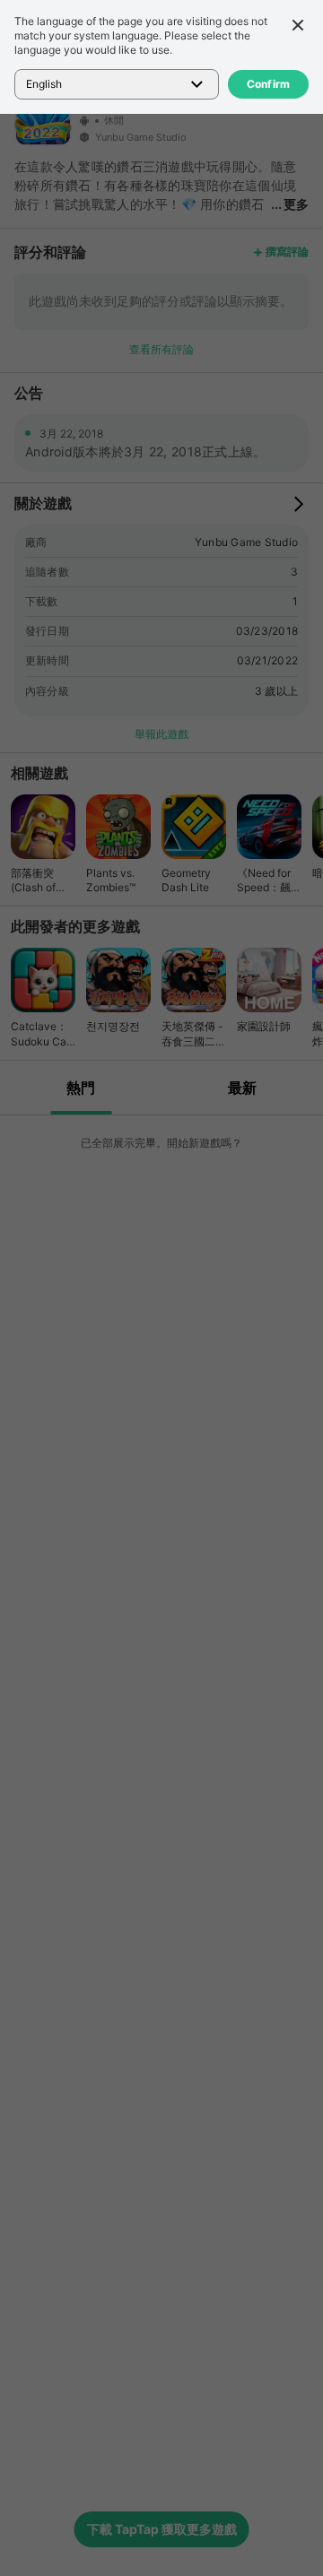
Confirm (269, 84)
